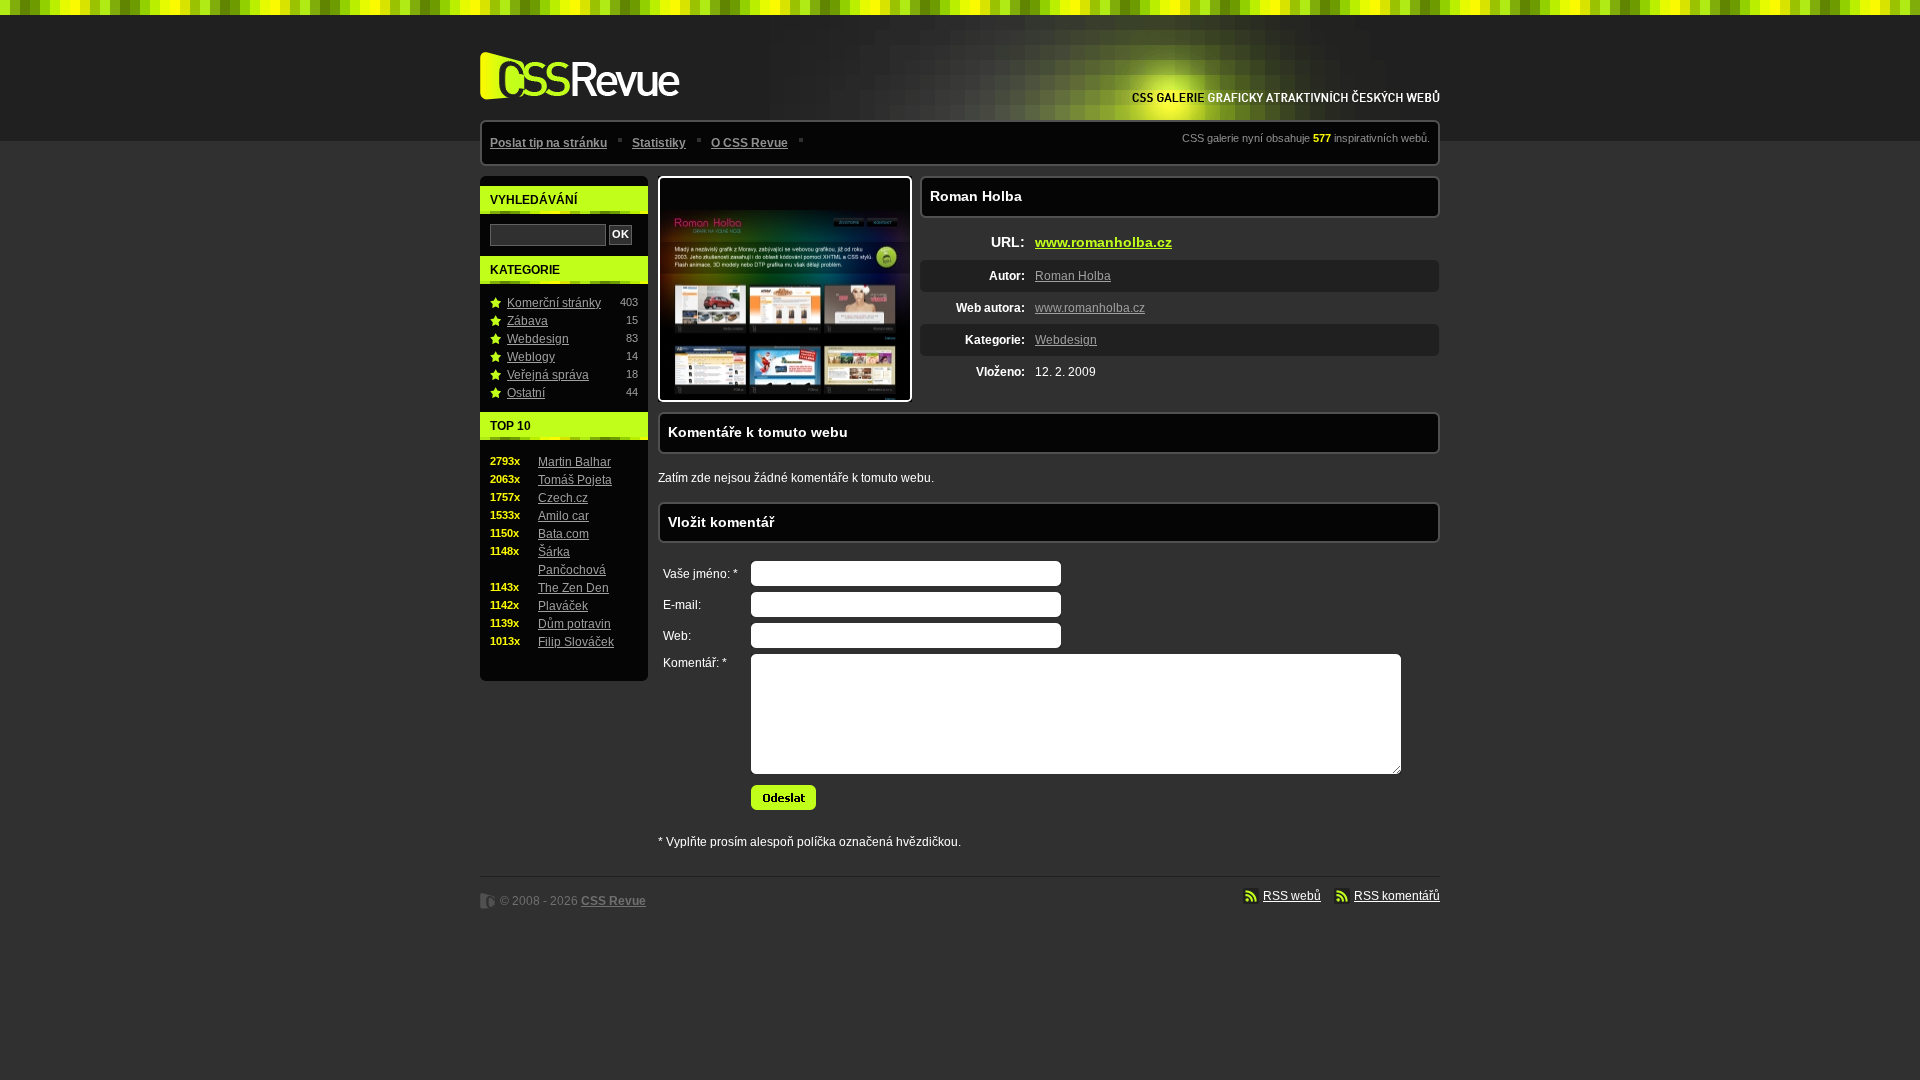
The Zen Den (573, 588)
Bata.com (563, 534)
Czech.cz (563, 498)
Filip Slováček (576, 642)
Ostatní (526, 393)
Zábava (527, 321)
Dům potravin (574, 624)
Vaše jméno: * (700, 574)
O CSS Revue (749, 143)
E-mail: (682, 605)
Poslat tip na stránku (548, 143)
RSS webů (1292, 896)
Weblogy (531, 357)
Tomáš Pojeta (575, 480)
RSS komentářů (1397, 896)
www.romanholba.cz (1103, 242)
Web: (677, 636)
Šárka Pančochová (572, 561)
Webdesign (1066, 340)
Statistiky (659, 143)
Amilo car (563, 516)
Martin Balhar (574, 462)
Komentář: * (695, 663)
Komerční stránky (554, 303)
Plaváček (563, 606)
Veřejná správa (548, 375)
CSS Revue (576, 61)
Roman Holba (1073, 276)
